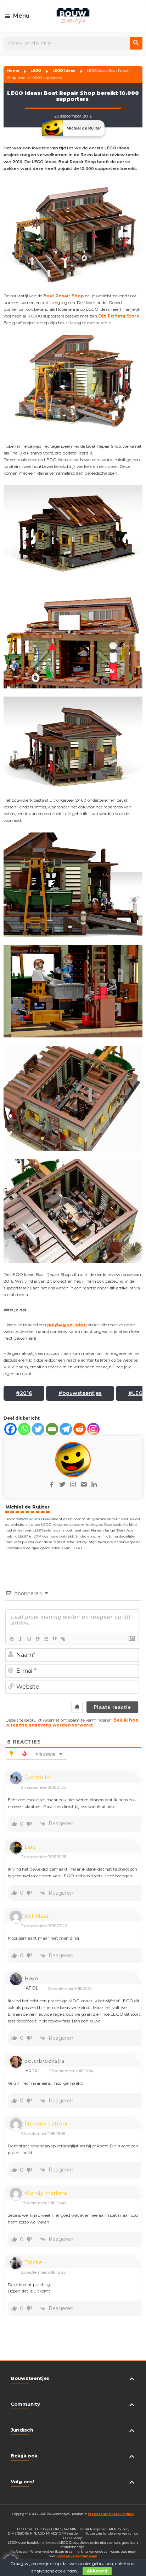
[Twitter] (38, 1429)
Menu (21, 16)
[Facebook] (10, 1429)
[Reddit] (80, 1429)
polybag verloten (67, 1325)
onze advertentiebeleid (77, 2556)
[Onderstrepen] (29, 1639)
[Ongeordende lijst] (46, 1639)
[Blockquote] (54, 1639)
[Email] (52, 1429)
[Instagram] (93, 1429)
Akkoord (97, 2571)
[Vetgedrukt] (12, 1639)
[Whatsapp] (24, 1429)
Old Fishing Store (119, 316)
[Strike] (37, 1639)
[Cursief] (20, 1639)
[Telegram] (66, 1429)
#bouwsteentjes (80, 1393)
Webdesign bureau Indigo (111, 2514)
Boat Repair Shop (63, 296)
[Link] (63, 1639)
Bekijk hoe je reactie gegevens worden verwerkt (72, 1723)
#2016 (24, 1393)
